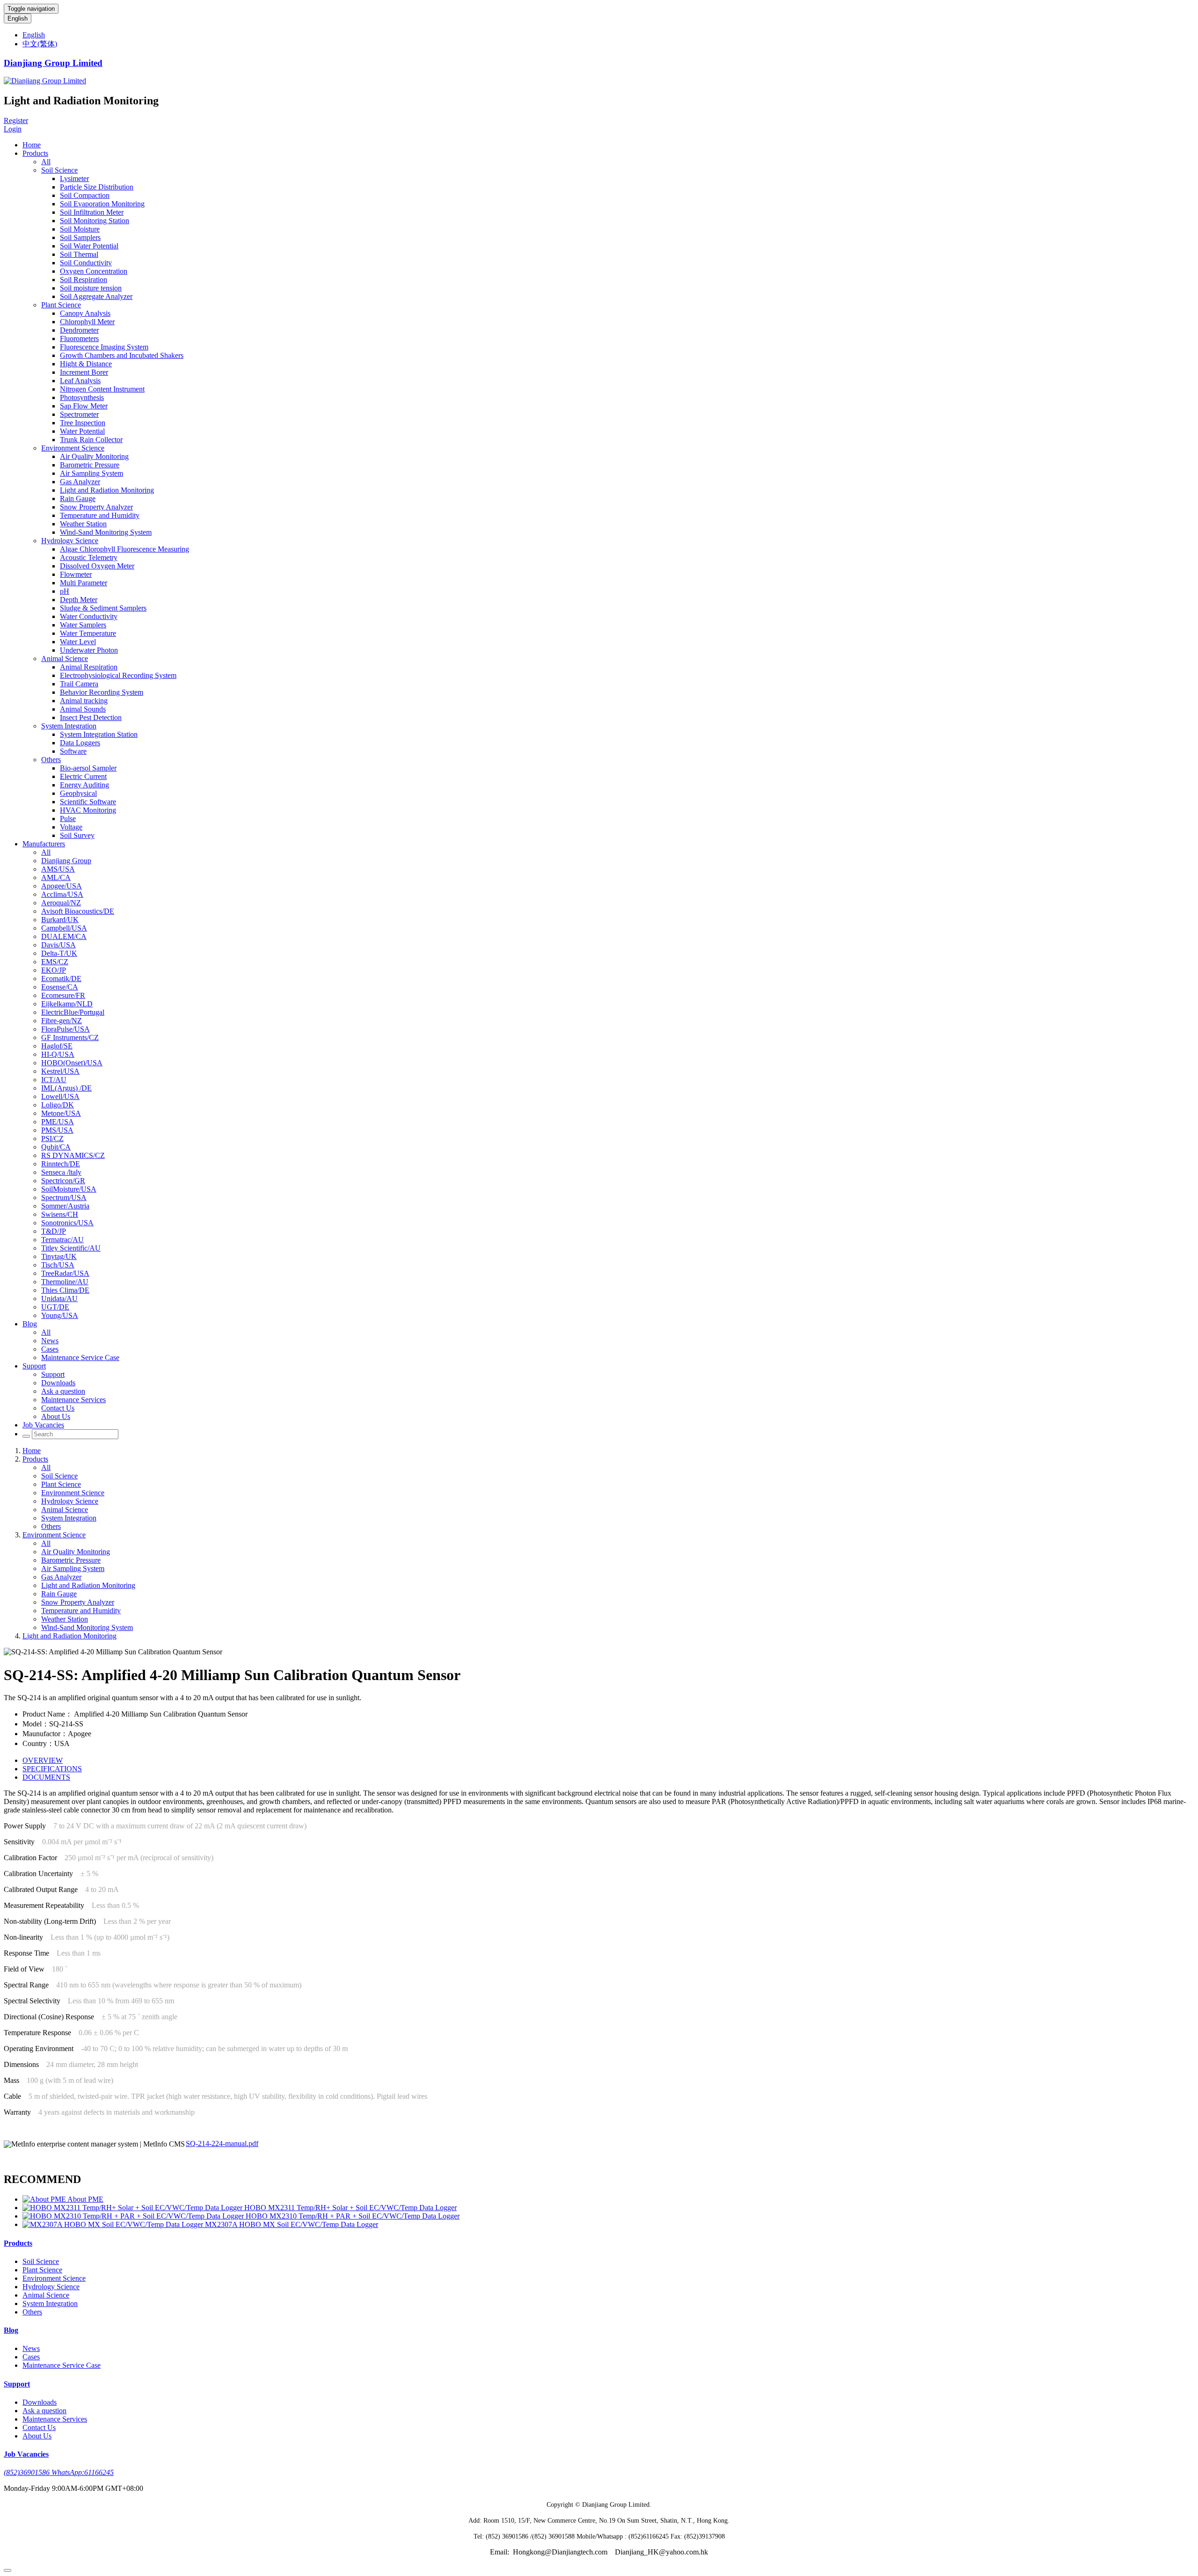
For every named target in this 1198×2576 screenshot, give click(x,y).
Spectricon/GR (63, 1181)
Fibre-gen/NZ (62, 1021)
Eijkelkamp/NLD (67, 1004)
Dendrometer (79, 330)
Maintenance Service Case (80, 1357)
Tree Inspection (83, 423)
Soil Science (59, 170)
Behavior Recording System (102, 692)
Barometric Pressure (90, 465)
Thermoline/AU (65, 1282)
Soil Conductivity (86, 263)
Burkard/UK (60, 920)
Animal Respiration (89, 667)
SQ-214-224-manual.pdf (222, 2143)
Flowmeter (76, 574)
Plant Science (61, 305)
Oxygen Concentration (94, 271)
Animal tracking (84, 701)
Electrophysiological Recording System (118, 675)
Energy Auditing (84, 785)
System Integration (69, 726)
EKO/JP (54, 970)
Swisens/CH (60, 1214)
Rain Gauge (78, 498)
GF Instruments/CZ (70, 1037)
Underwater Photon (89, 650)
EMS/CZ (55, 962)
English (18, 18)
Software (73, 751)
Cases (50, 1349)
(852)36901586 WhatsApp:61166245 (59, 2472)
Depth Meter (79, 600)
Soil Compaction (85, 195)
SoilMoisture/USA (69, 1189)
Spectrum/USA (64, 1197)
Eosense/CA (60, 987)
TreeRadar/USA (65, 1273)
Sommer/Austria (65, 1206)
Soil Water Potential (89, 246)
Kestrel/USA (60, 1071)
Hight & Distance (86, 364)
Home (32, 145)
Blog (30, 1324)
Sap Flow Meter (84, 406)
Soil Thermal (79, 254)
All (46, 162)
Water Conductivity (89, 616)
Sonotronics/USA (67, 1223)
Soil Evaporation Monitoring (102, 204)
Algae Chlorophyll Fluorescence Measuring (124, 549)
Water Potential (82, 431)
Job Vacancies (43, 1425)
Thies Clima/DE (65, 1290)
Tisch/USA (58, 1265)
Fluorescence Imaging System (104, 347)
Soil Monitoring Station (95, 221)
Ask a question (63, 1391)
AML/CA (56, 877)
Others (51, 760)
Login (13, 129)
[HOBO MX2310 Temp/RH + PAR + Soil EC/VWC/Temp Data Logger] (134, 2216)
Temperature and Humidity (100, 515)
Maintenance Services (73, 1400)
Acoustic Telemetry (89, 557)
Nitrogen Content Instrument (102, 389)
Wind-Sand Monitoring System (106, 532)
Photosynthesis (82, 397)
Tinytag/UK (59, 1256)
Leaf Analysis (80, 381)
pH (65, 591)
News (50, 1341)
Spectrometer (79, 414)
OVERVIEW (43, 1760)
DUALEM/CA (64, 936)
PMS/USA (57, 1130)
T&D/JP (54, 1231)
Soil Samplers (80, 237)
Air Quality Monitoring (94, 456)
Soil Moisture (80, 229)
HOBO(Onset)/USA (72, 1063)
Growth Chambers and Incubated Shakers (122, 355)
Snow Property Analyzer (96, 507)
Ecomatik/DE (61, 979)
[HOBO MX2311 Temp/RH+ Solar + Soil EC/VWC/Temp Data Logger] (133, 2208)
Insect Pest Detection (91, 717)
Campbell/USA (64, 928)
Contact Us (58, 1408)
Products (35, 153)
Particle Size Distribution (97, 187)
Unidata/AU (59, 1299)
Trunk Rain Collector (91, 440)
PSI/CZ (52, 1139)
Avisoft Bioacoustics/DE (78, 911)
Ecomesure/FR (63, 995)
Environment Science (73, 448)
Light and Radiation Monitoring (107, 490)
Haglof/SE (57, 1046)
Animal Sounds (83, 709)
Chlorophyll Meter (87, 322)
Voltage (71, 827)
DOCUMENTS (46, 1777)
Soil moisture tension (91, 288)
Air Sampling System (91, 473)
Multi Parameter (84, 583)
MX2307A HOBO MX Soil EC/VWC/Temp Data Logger (292, 2224)
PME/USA (58, 1122)
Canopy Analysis (85, 313)
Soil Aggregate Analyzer (96, 296)
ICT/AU (54, 1080)
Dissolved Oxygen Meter (97, 566)
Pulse (68, 819)
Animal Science (65, 659)
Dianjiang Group (66, 861)
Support (34, 1366)
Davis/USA (58, 945)
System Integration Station (99, 734)
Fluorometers (79, 338)
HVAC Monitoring (88, 810)
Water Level (78, 642)
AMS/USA (58, 869)
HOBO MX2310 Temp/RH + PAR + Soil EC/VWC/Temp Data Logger (353, 2216)
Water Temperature (88, 633)
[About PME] (45, 2199)
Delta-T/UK (59, 953)
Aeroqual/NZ (61, 903)
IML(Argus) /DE (66, 1088)
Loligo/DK (58, 1105)
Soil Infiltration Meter (92, 212)
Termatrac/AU (62, 1240)
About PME (85, 2199)
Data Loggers (80, 743)
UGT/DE (55, 1307)
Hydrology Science (70, 541)
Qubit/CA (56, 1147)
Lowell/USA (60, 1096)
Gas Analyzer (80, 482)
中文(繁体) (40, 44)
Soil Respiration (84, 280)
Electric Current (83, 776)
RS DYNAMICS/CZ (73, 1155)
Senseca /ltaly (61, 1172)
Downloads (58, 1383)
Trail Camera (79, 684)
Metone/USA (61, 1113)
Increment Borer (84, 372)
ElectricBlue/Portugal (73, 1012)
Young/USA (60, 1315)
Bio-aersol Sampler (88, 768)
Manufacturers (44, 844)
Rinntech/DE (61, 1164)
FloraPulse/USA (66, 1029)
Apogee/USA (62, 886)
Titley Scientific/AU (71, 1248)
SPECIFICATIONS (52, 1769)
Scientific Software (88, 802)
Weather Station (83, 524)
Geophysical (78, 793)
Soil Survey (77, 835)
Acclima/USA (62, 894)
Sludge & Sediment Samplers (103, 608)
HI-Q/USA (58, 1054)
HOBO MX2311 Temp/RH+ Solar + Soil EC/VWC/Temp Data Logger (351, 2208)
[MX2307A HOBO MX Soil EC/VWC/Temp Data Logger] (114, 2224)
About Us (56, 1416)
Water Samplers (83, 625)
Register (16, 120)
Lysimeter (74, 178)
